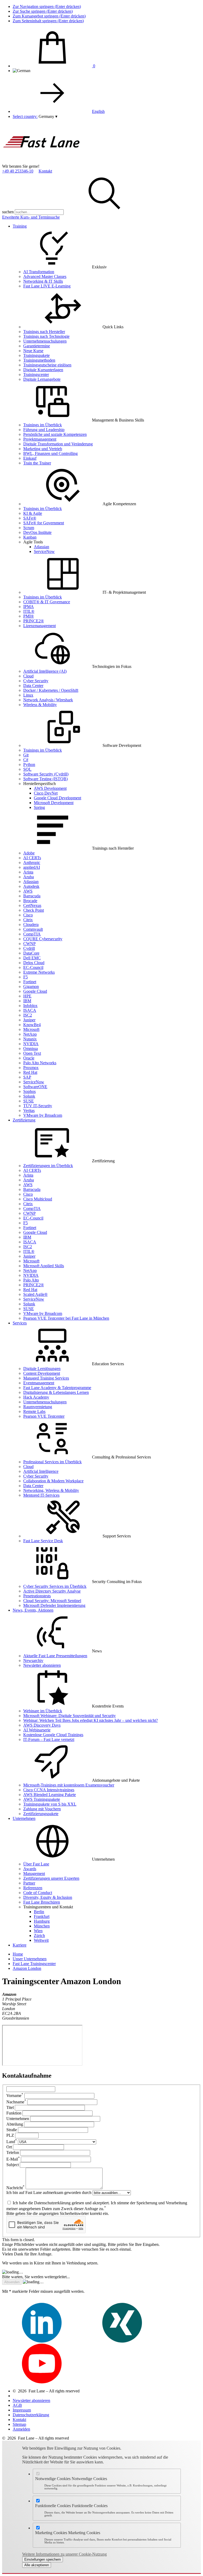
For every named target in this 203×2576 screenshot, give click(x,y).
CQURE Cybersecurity (43, 939)
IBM (27, 1001)
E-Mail (13, 2159)
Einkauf (30, 458)
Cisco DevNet (46, 793)
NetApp (30, 1034)
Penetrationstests (37, 1596)
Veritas (29, 1110)
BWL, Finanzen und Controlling (50, 453)
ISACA (30, 1010)
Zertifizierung (24, 1120)
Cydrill (29, 948)
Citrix (28, 920)
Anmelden (21, 2429)
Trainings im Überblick (43, 425)
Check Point (34, 910)
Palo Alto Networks (40, 1063)
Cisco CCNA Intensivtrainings (49, 1790)
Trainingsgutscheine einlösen (47, 365)
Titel (10, 2107)
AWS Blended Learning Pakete (50, 1795)
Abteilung (15, 2124)
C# (26, 760)
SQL (27, 769)
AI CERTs (32, 858)
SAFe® (30, 518)
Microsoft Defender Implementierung (54, 1605)
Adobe (29, 853)
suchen (8, 212)
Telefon (13, 2152)
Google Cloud (35, 991)
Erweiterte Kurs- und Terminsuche (31, 217)
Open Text (32, 1053)
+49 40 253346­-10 (18, 171)
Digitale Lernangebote (42, 379)
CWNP (29, 944)
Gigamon (31, 986)
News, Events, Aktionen (33, 1610)
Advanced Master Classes (45, 276)
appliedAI (32, 867)
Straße (12, 2130)
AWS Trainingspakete (42, 1799)
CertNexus (32, 905)
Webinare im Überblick (43, 1711)
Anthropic (32, 863)
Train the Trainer (37, 463)
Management (34, 1874)
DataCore (31, 953)
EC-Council (33, 967)
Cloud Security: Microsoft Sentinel (52, 1601)
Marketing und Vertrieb (43, 449)
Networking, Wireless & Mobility (51, 1490)
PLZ (10, 2135)
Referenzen (33, 1888)
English (98, 111)
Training (20, 226)
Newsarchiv (33, 1661)
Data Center (33, 686)
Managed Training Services (46, 1378)
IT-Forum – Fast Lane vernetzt (49, 1739)
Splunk (29, 1096)
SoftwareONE (35, 1087)
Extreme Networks (39, 972)
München (42, 1926)
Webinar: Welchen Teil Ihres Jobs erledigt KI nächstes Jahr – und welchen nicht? (91, 1720)
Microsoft (31, 1029)
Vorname (15, 2096)
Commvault (33, 929)
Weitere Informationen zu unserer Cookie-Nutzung (64, 2554)
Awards (30, 1869)
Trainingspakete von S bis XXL (50, 1804)
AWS (28, 891)
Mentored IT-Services (41, 1495)
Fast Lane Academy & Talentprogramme (57, 1388)
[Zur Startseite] (42, 161)
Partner (29, 1883)
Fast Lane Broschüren (42, 1902)
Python (29, 764)
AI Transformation (39, 272)
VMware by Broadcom (43, 1115)
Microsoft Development (54, 803)
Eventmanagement (39, 1383)
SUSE (29, 1101)
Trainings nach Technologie (46, 336)
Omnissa (31, 1048)
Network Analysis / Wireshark (48, 700)
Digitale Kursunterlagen (43, 370)
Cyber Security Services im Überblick (55, 1586)
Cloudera (31, 925)
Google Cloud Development (57, 798)
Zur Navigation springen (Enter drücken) (47, 6)
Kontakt (45, 171)
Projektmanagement (40, 439)
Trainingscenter (36, 374)
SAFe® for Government (44, 523)
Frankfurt (42, 1916)
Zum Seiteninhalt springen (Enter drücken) (48, 21)
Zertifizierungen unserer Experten (51, 1878)
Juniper (29, 1020)
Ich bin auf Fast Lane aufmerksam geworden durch (49, 2193)
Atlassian (41, 547)
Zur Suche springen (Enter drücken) (43, 11)
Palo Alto (31, 1280)
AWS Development (50, 788)
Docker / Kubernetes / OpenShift (51, 690)
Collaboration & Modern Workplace (53, 1481)
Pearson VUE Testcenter (44, 1416)
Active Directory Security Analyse (52, 1591)
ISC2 (28, 1015)
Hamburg (42, 1921)
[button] (48, 116)
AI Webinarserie (37, 1730)
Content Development (42, 1373)
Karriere (20, 1945)
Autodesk (31, 886)
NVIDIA (31, 1044)
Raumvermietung (38, 1407)
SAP (27, 1077)
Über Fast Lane (36, 1864)
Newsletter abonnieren (42, 1665)
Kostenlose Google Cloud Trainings (53, 1735)
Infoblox (30, 1006)
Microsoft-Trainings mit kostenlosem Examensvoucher (69, 1785)
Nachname (16, 2102)
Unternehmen (24, 1818)
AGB (17, 2405)
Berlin (39, 1912)
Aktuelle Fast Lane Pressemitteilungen (55, 1656)
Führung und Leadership (44, 430)
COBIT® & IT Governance (47, 602)
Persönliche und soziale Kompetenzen (55, 434)
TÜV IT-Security (38, 1106)
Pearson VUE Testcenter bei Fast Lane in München (66, 1318)
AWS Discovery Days (42, 1725)
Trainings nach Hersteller (44, 332)
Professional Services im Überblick (52, 1462)
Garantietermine (37, 346)
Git (26, 755)
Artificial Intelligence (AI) (45, 671)
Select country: (25, 116)
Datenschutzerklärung (31, 2415)
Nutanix (30, 1039)
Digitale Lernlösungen (42, 1369)
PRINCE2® (34, 621)
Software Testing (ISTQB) (45, 779)
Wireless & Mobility (40, 705)
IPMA (29, 607)
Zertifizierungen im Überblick (48, 1166)
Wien (38, 1931)
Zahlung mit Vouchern (42, 1809)
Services (20, 1323)
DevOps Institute (37, 532)
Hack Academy (36, 1397)
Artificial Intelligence (41, 1471)
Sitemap (19, 2424)
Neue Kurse (33, 351)
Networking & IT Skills (43, 281)
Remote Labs (34, 1411)
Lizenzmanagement (40, 626)
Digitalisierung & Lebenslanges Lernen (56, 1392)
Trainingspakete (36, 355)
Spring (39, 807)
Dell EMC (32, 958)
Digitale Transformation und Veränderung (58, 444)
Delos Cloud (34, 963)
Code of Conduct (38, 1893)
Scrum (29, 528)
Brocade (30, 901)
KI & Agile (33, 513)
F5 (26, 977)
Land (12, 2142)
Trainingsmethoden (39, 360)
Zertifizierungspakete (41, 1814)
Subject (13, 2165)
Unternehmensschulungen (45, 341)
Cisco (28, 915)
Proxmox (31, 1068)
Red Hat (30, 1072)
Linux (28, 695)
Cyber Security (36, 681)
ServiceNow (44, 551)
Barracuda (32, 896)
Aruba (29, 877)
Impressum (22, 2410)
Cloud (28, 676)
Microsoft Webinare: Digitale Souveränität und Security (70, 1716)
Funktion (14, 2113)
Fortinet (30, 982)
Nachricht (15, 2188)
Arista (28, 872)
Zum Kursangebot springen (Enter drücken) (49, 16)
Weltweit (41, 1940)
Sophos (29, 1091)
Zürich (39, 1936)
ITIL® (29, 611)
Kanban (30, 537)
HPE (27, 996)
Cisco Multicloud (38, 1199)
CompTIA (32, 934)
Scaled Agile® (35, 1294)
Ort (9, 2147)
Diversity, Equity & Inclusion (48, 1897)
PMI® (29, 616)
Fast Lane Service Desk (43, 1541)
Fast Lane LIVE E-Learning (47, 286)
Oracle (29, 1058)
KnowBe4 (32, 1025)
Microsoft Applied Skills (44, 1266)
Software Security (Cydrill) (46, 774)
